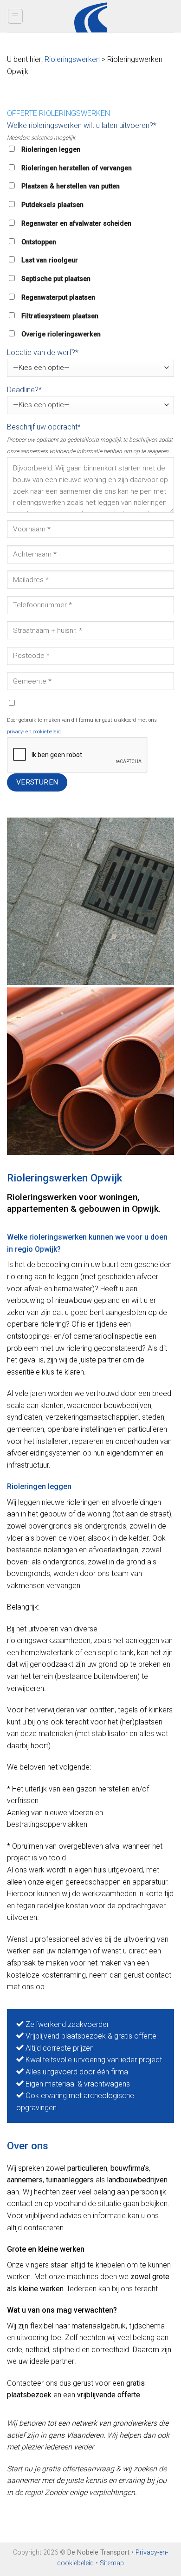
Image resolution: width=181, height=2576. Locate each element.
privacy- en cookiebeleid (34, 732)
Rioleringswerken (72, 59)
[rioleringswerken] (90, 901)
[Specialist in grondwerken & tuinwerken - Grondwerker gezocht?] (91, 16)
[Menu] (16, 16)
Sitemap (112, 2563)
